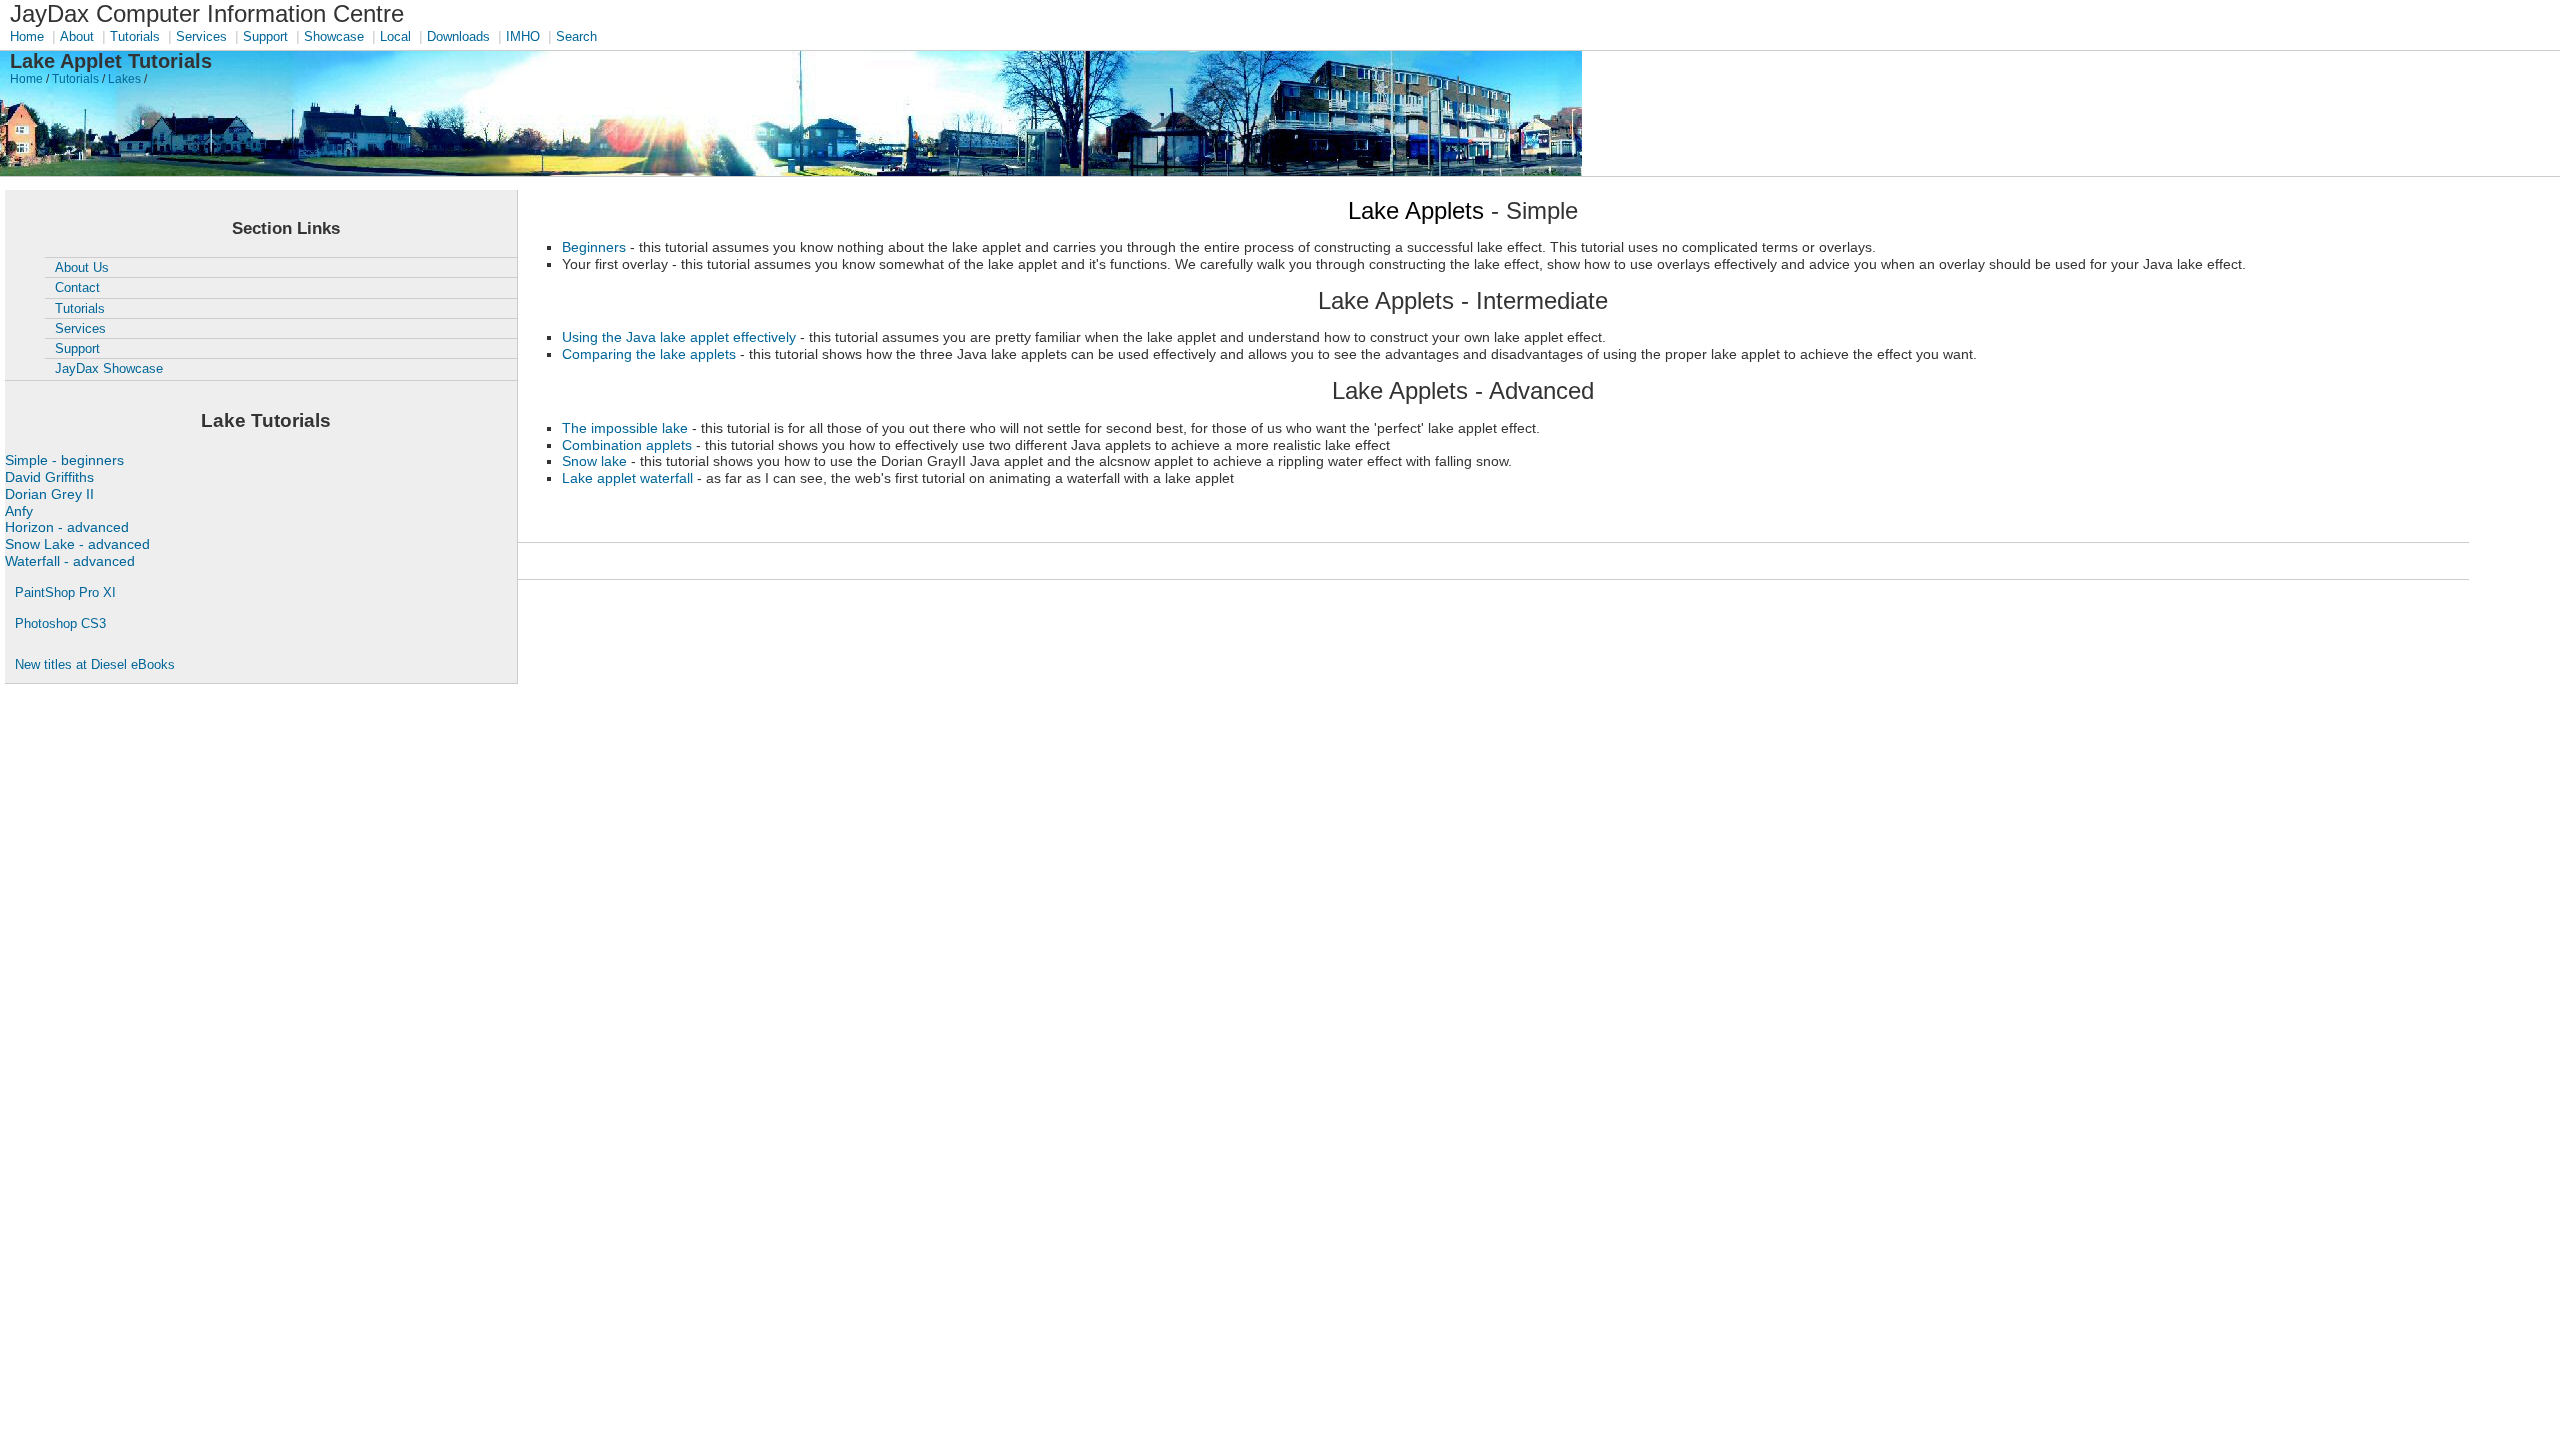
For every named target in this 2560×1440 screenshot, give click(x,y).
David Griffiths (49, 477)
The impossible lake (625, 428)
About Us (82, 267)
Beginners (594, 247)
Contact (77, 287)
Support (265, 36)
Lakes (124, 79)
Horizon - (67, 527)
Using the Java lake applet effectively (679, 337)
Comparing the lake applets (649, 354)
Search (576, 36)
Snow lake (594, 461)
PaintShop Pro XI (65, 592)
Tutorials (135, 36)
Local (395, 36)
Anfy (19, 511)
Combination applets (627, 445)
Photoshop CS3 (60, 623)
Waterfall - (70, 561)
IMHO (523, 36)
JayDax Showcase (109, 368)
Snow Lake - (77, 544)
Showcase (334, 36)
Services (201, 36)
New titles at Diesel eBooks (95, 664)
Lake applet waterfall (627, 478)
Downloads (458, 36)
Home (27, 36)
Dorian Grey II (49, 494)
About (77, 36)
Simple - (64, 460)
